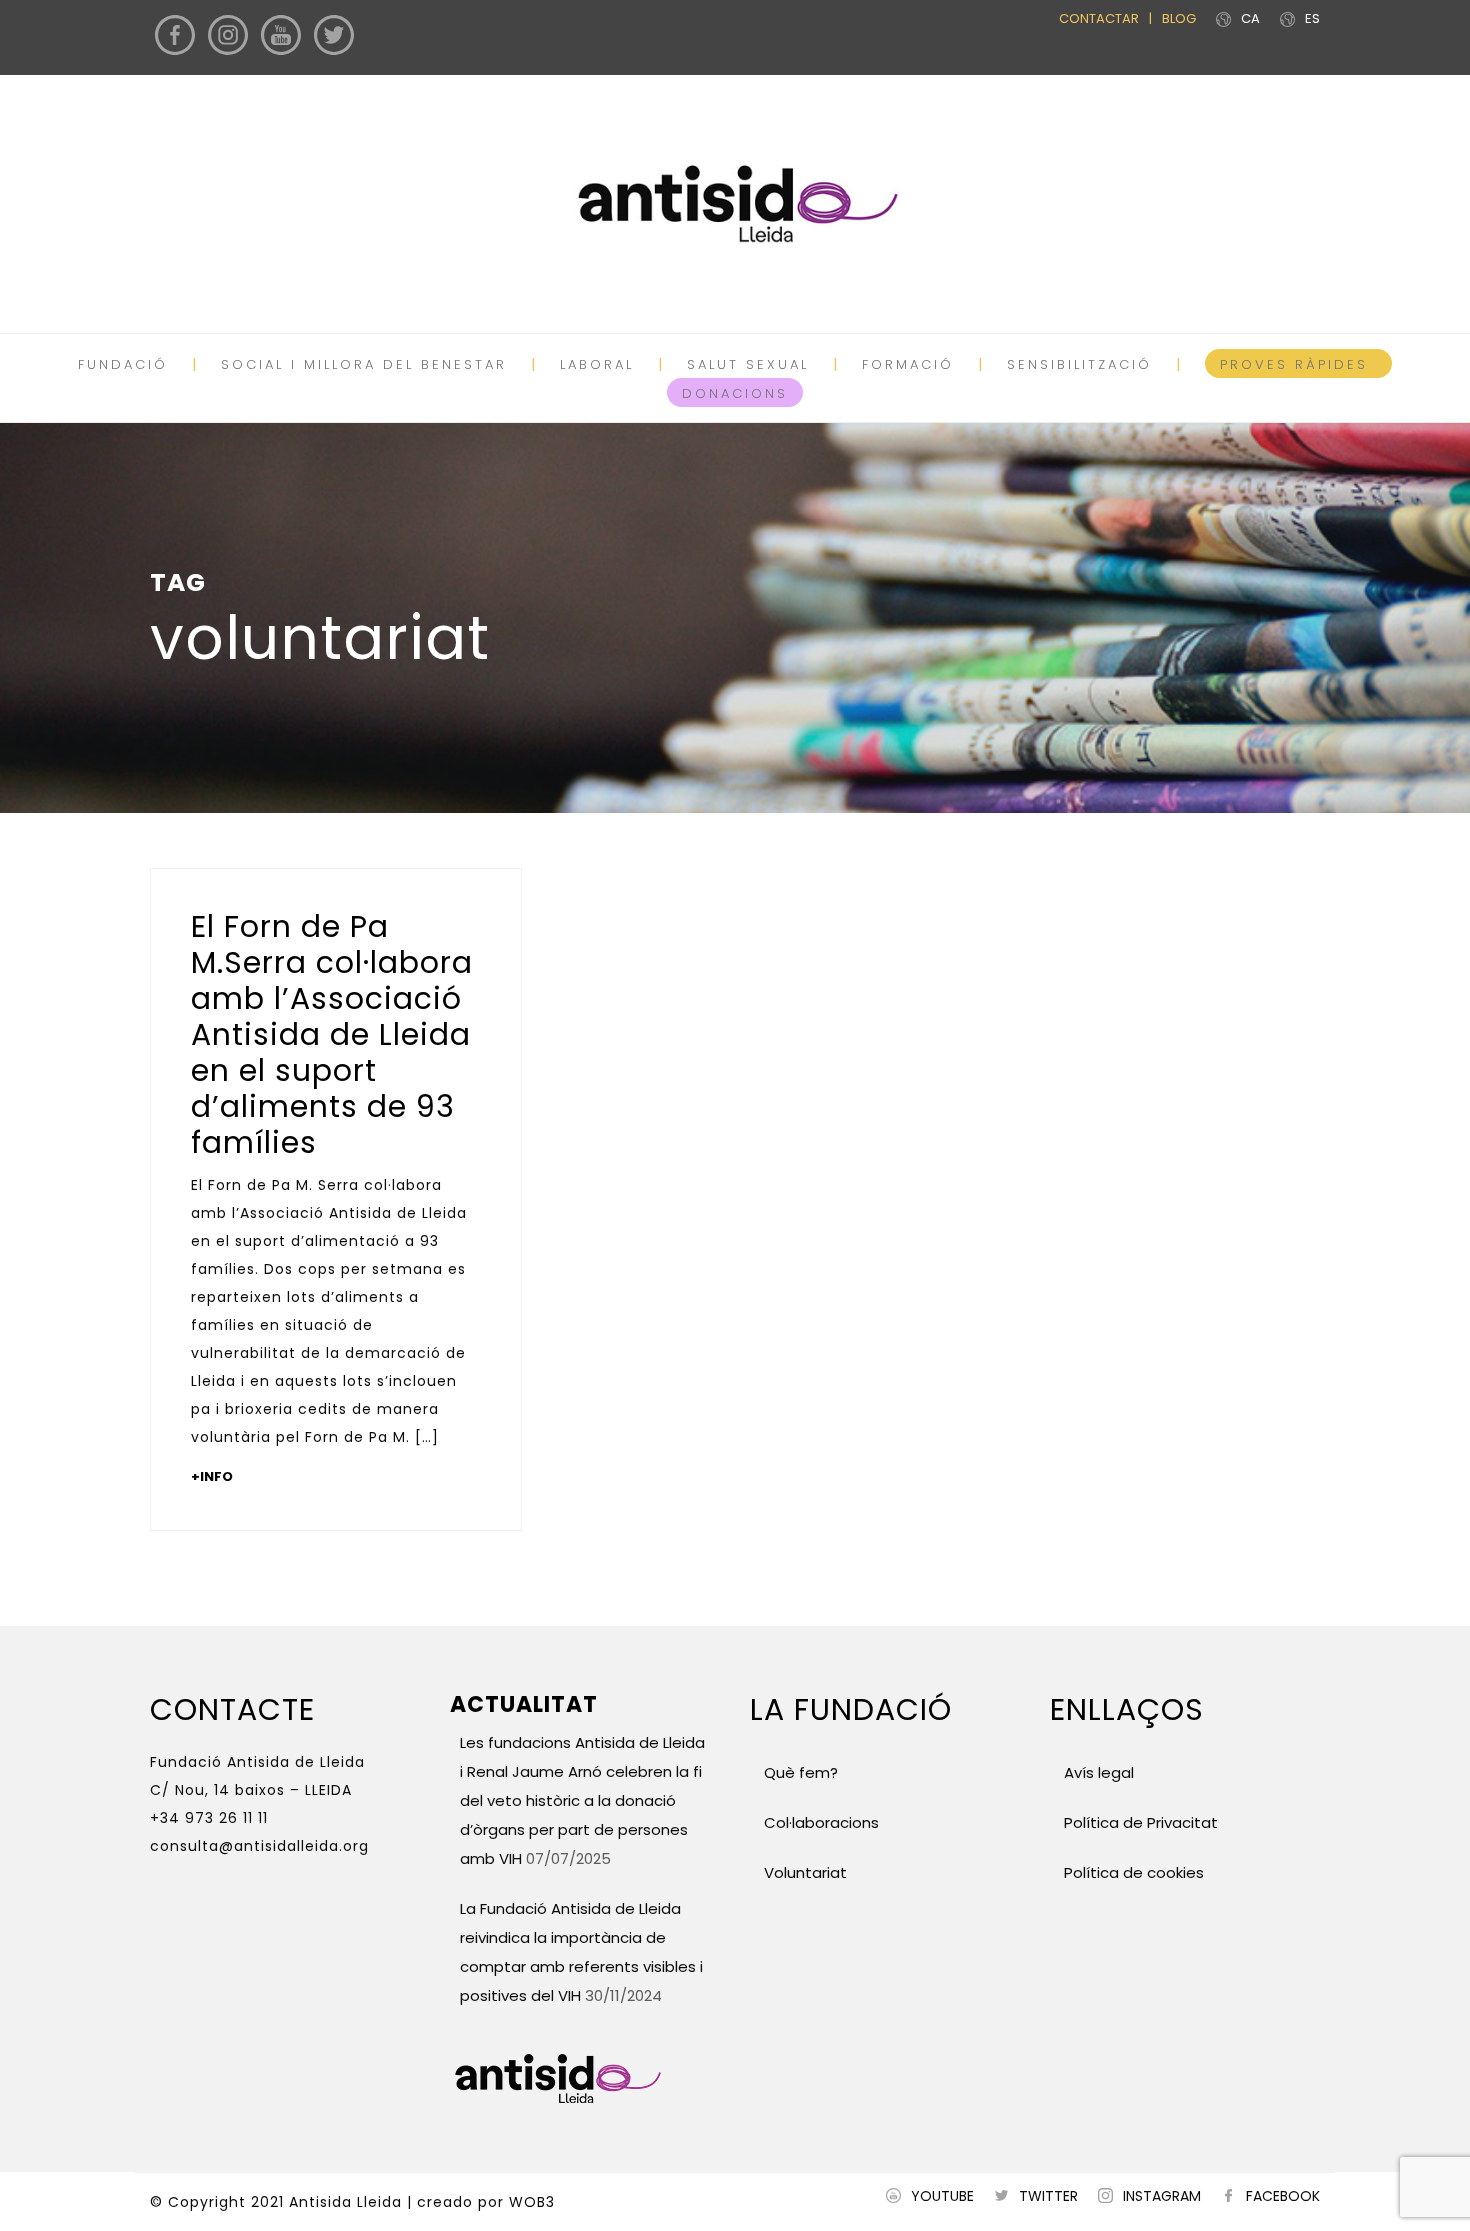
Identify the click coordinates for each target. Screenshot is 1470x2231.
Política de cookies (1134, 1872)
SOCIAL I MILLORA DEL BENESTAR (364, 364)
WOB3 (532, 2202)
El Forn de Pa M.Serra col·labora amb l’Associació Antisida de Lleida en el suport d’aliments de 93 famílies (332, 1034)
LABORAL (597, 364)
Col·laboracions (821, 1822)
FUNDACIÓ (123, 364)
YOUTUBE (942, 2196)
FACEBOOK (1283, 2196)
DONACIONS (735, 393)
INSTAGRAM (1162, 2196)
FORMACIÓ (908, 364)
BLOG (1179, 18)
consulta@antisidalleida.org (259, 1846)
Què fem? (801, 1772)
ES (1312, 18)
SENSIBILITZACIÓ (1079, 364)
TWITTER (1048, 2196)
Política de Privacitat (1141, 1822)
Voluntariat (805, 1872)
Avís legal (1097, 1772)
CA (1250, 18)
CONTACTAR (1099, 18)
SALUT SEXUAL (748, 364)
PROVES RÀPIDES (1294, 364)
